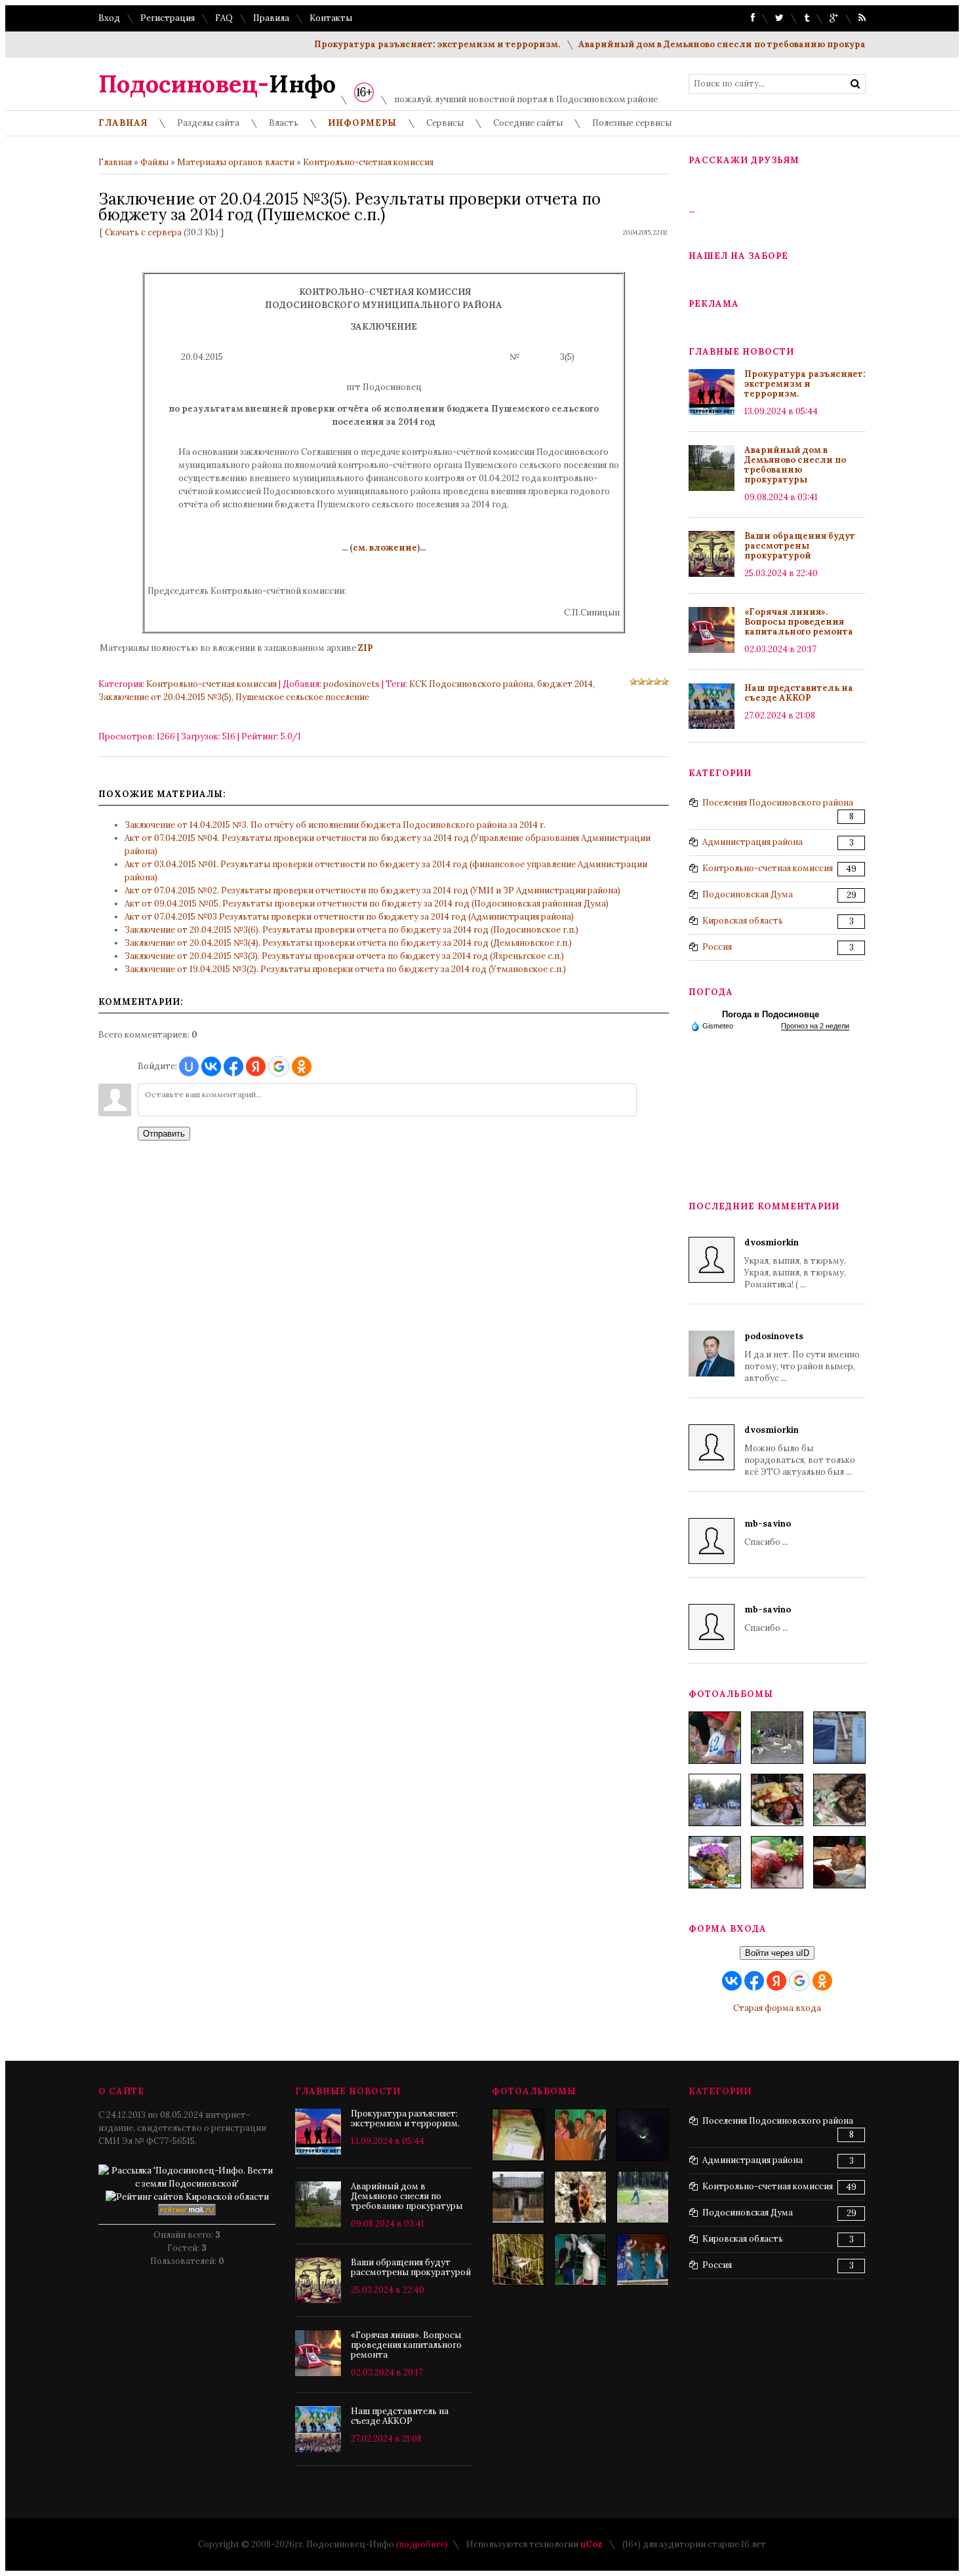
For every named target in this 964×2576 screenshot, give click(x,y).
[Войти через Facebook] (233, 1066)
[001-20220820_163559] (715, 1800)
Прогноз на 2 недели (815, 1026)
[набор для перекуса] (839, 1862)
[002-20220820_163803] (839, 1738)
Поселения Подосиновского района (778, 803)
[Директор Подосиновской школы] (580, 2135)
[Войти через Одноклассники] (302, 1066)
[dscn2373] (643, 2197)
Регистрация (168, 18)
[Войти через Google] (279, 1066)
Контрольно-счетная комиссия (368, 162)
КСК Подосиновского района (471, 684)
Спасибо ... (768, 1533)
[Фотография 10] (518, 2259)
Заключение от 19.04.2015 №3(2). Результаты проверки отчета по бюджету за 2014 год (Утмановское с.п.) (345, 969)
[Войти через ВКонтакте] (211, 1066)
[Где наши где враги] (580, 2197)
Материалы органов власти (236, 162)
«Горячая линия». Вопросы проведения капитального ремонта (799, 622)
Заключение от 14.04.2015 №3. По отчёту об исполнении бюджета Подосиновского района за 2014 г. (335, 825)
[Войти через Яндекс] (256, 1066)
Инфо (217, 84)
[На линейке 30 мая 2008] (518, 2135)
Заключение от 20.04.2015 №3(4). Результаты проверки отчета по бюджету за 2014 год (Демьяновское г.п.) (348, 943)
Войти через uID (777, 1953)
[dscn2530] (643, 2259)
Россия (717, 947)
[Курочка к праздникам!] (839, 1800)
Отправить (164, 1134)
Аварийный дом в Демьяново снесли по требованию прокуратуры (699, 44)
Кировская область (743, 921)
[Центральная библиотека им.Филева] (518, 2197)
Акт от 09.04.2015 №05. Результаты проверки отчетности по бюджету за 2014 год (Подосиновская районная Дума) (367, 904)
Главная (115, 162)
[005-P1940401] (715, 1738)
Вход (109, 18)
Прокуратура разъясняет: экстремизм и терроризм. (402, 44)
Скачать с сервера (143, 232)
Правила (271, 18)
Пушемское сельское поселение (302, 697)
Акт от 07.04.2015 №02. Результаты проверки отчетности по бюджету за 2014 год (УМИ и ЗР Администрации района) (372, 890)
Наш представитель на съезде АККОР (799, 693)
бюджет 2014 (565, 684)
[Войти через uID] (189, 1066)
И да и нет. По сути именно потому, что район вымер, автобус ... (802, 1357)
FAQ (224, 18)
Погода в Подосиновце (771, 1014)
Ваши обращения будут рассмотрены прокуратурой (800, 546)
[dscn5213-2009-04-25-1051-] (580, 2259)
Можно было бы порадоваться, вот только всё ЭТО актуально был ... (800, 1451)
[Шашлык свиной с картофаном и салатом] (777, 1800)
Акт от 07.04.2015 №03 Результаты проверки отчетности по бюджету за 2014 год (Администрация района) (349, 917)
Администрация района (753, 842)
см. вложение (385, 548)
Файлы (154, 162)
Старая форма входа (777, 2008)
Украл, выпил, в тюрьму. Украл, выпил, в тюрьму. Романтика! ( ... (795, 1263)
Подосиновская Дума (748, 894)
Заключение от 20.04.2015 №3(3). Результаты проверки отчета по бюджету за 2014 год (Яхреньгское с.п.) (344, 956)
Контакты (331, 18)
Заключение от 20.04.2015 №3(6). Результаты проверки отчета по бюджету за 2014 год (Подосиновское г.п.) (351, 930)
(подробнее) (422, 2544)
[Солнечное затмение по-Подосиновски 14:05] (643, 2135)
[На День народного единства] (715, 1862)
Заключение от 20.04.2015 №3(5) (165, 697)
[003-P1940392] (777, 1738)
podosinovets (351, 684)
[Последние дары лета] (777, 1862)
